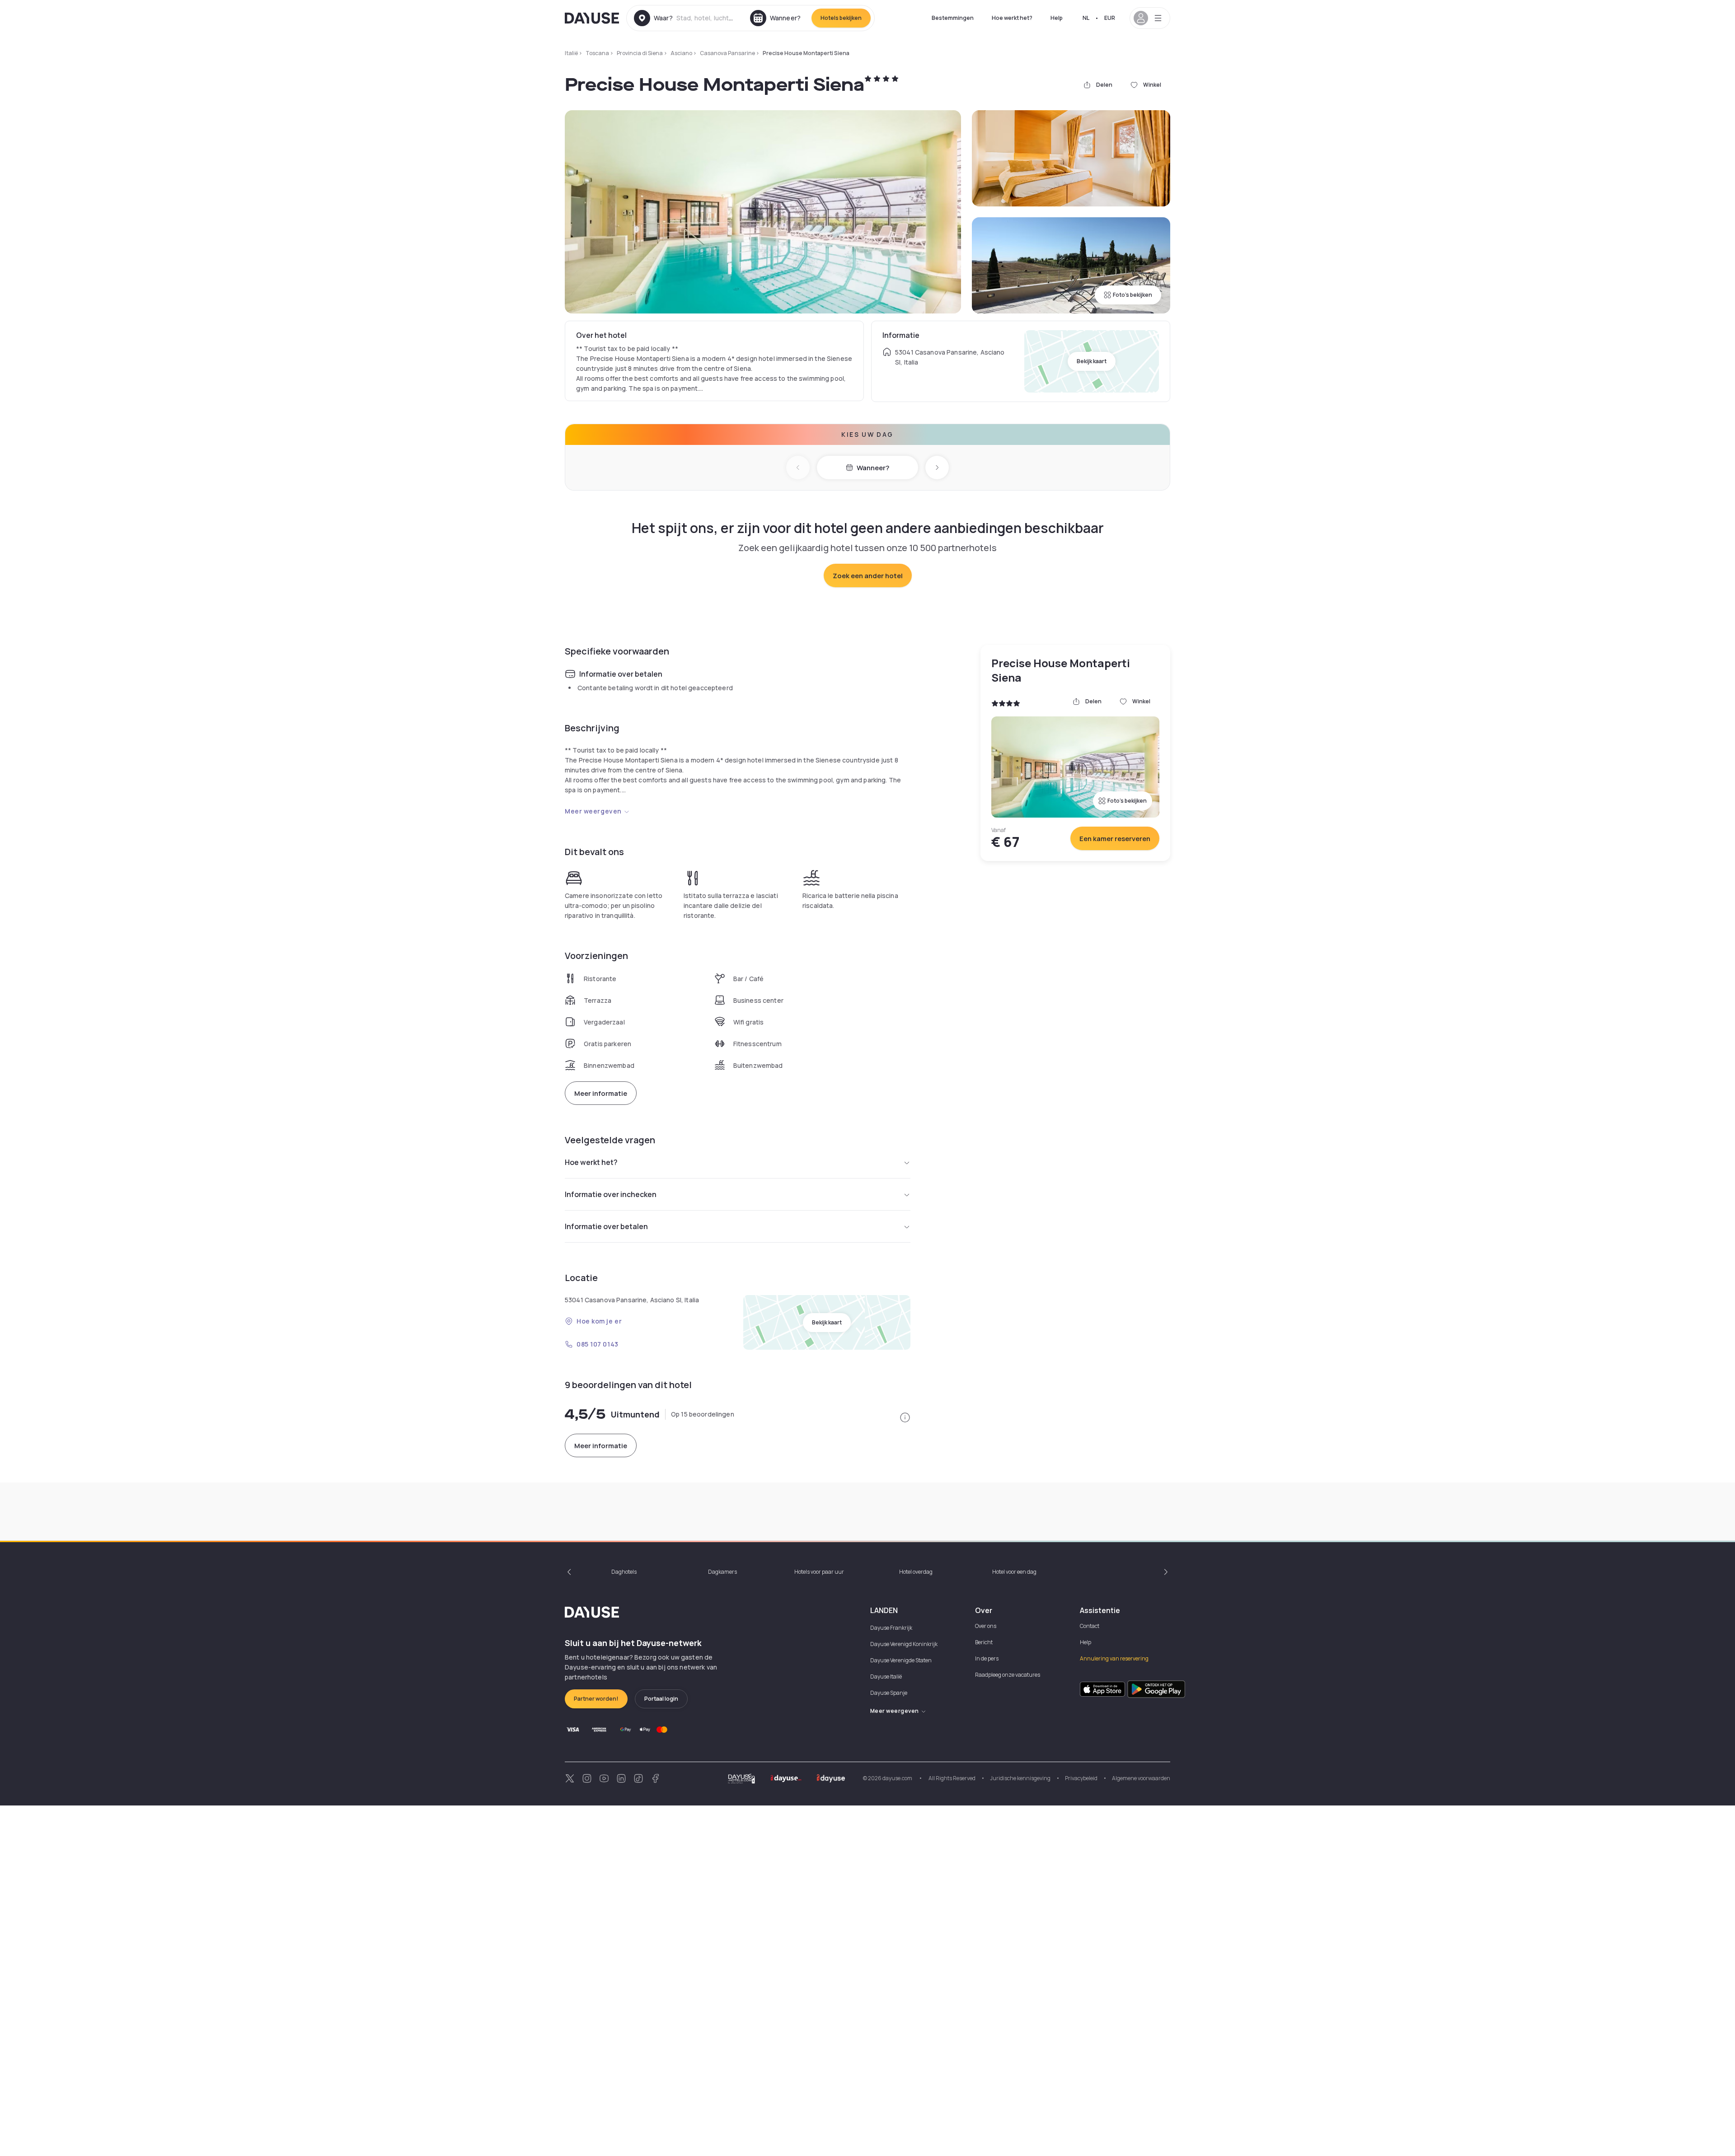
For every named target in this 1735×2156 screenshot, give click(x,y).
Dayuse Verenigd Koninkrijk (904, 1644)
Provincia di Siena (640, 53)
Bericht (984, 1642)
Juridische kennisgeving (1020, 1778)
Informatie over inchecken (611, 1194)
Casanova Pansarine (727, 53)
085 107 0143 (598, 1344)
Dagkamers (722, 1572)
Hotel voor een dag (1014, 1572)
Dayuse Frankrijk (891, 1628)
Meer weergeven (593, 811)
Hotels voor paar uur (819, 1572)
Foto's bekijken (1132, 295)
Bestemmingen (953, 18)
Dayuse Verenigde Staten (901, 1660)
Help (1057, 18)
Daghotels (624, 1572)
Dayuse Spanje (889, 1693)
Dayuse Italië (886, 1677)
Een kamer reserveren (1115, 839)
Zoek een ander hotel (868, 576)
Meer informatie (601, 1093)
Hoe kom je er (599, 1321)
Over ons (986, 1626)
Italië (571, 53)
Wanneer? (873, 468)
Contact (1090, 1626)
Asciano (681, 53)
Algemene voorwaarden (1141, 1778)
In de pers (987, 1658)
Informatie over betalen (606, 1226)
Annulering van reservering (1114, 1658)
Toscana (597, 53)
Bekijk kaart (1092, 361)
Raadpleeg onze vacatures (1008, 1675)
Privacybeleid (1081, 1778)
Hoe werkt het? (1012, 18)
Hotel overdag (916, 1572)
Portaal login (661, 1699)
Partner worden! (596, 1699)
